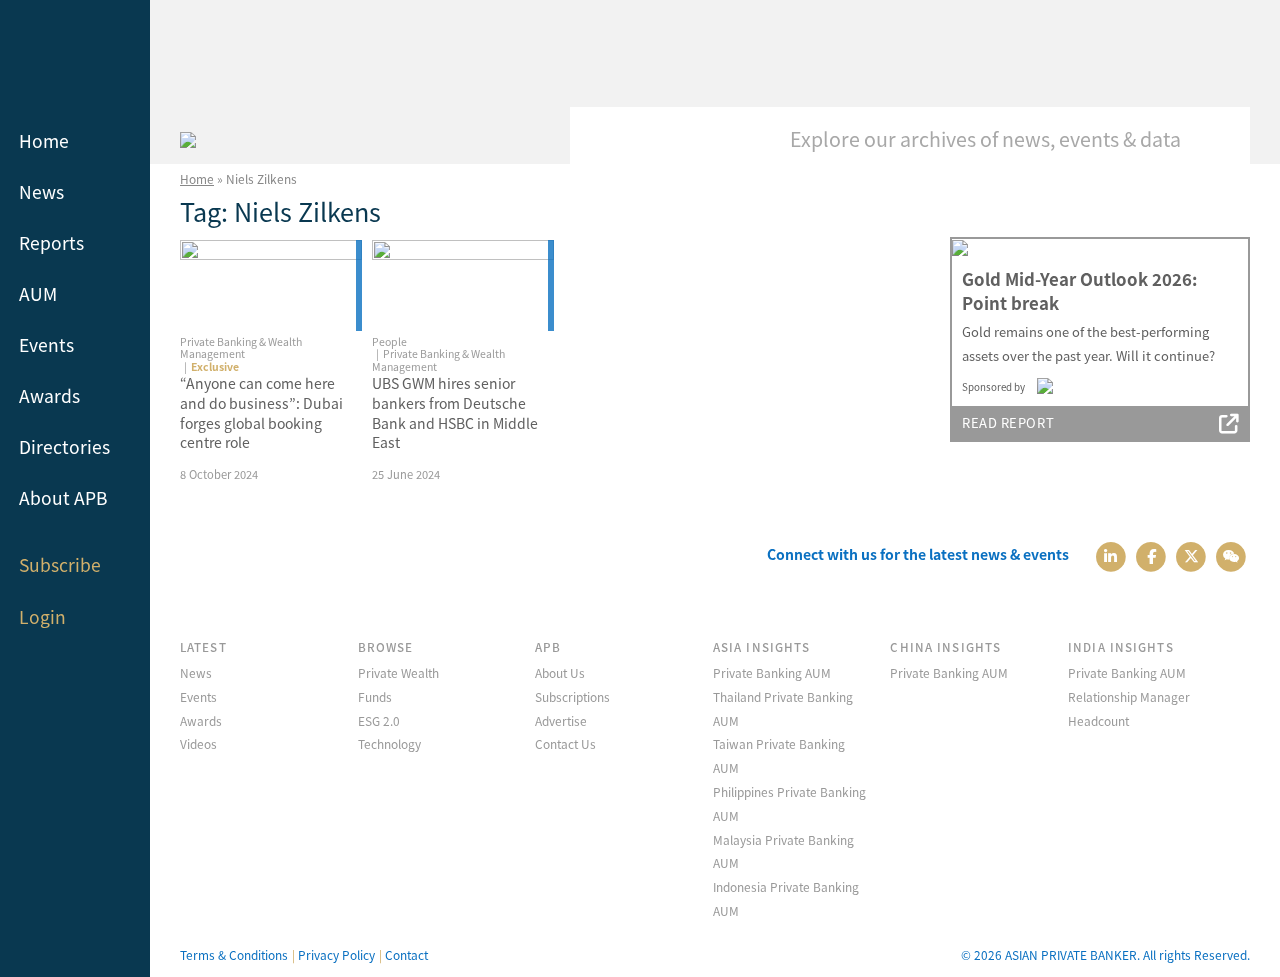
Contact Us (565, 743)
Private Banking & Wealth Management (241, 348)
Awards (49, 395)
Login (42, 616)
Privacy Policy (336, 954)
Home (44, 140)
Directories (64, 446)
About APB (63, 497)
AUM (38, 293)
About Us (560, 672)
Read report (1008, 422)
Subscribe (60, 564)
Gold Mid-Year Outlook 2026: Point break (1079, 291)
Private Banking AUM (772, 672)
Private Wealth (398, 672)
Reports (51, 242)
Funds (375, 696)
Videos (198, 743)
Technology (389, 743)
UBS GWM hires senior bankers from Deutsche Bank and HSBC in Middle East (455, 412)
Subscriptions (572, 696)
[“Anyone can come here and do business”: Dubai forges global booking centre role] (271, 285)
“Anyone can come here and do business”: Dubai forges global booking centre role (261, 412)
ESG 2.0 (379, 720)
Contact (406, 954)
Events (46, 344)
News (41, 191)
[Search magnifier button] (1220, 137)
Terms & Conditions (234, 954)
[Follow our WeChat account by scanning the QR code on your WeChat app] (1231, 554)
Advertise (561, 720)
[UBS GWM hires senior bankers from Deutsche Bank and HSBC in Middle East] (463, 285)
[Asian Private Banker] (188, 137)
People (389, 341)
